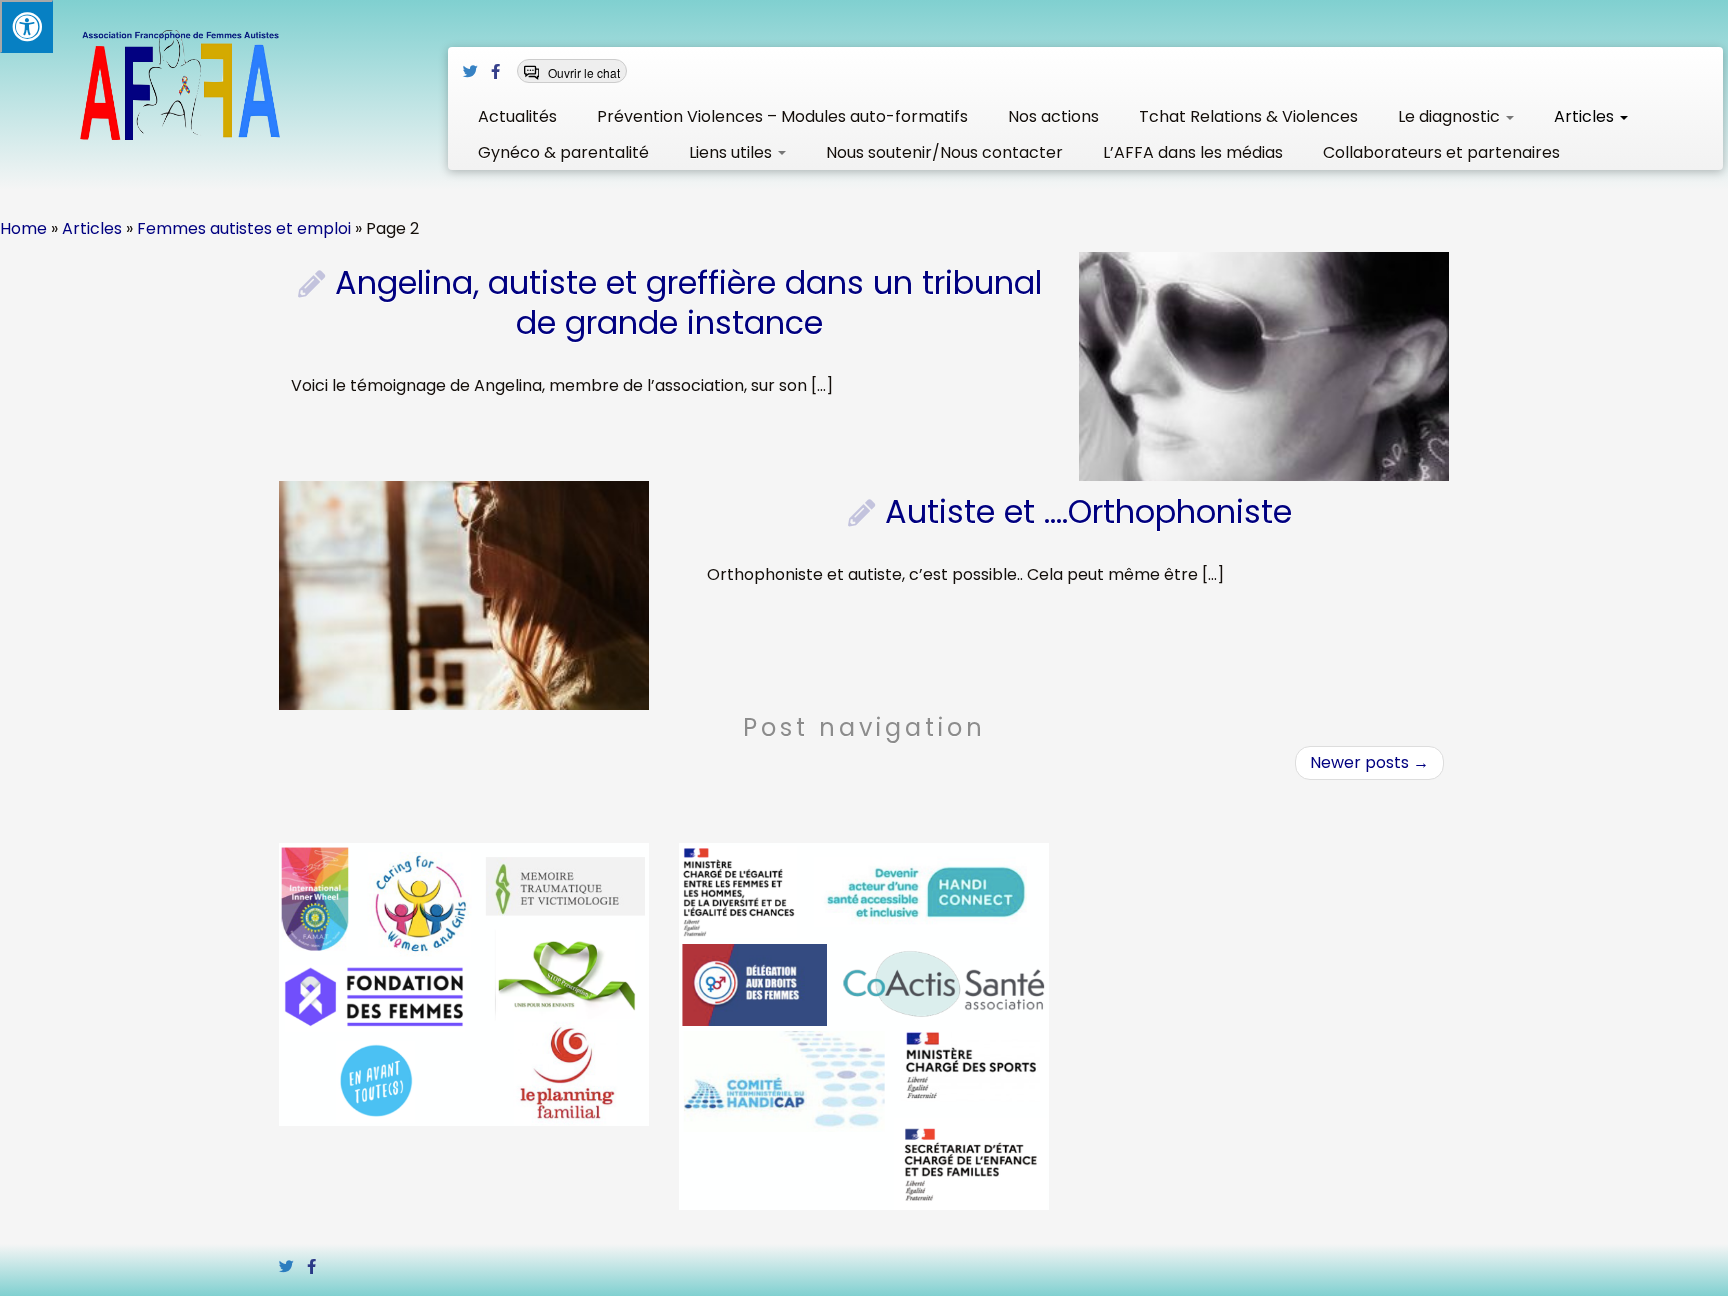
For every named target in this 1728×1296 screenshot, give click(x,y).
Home (23, 228)
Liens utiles (732, 152)
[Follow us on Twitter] (477, 71)
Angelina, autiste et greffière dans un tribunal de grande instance (688, 302)
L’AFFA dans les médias (1193, 152)
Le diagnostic (1451, 116)
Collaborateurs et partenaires (1441, 152)
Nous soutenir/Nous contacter (944, 152)
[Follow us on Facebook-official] (502, 71)
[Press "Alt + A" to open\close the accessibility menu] (26, 26)
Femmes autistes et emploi (244, 228)
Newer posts (1369, 762)
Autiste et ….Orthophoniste (1088, 511)
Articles (1586, 116)
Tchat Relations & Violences (1248, 116)
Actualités (517, 116)
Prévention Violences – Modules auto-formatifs (782, 116)
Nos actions (1053, 116)
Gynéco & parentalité (563, 152)
